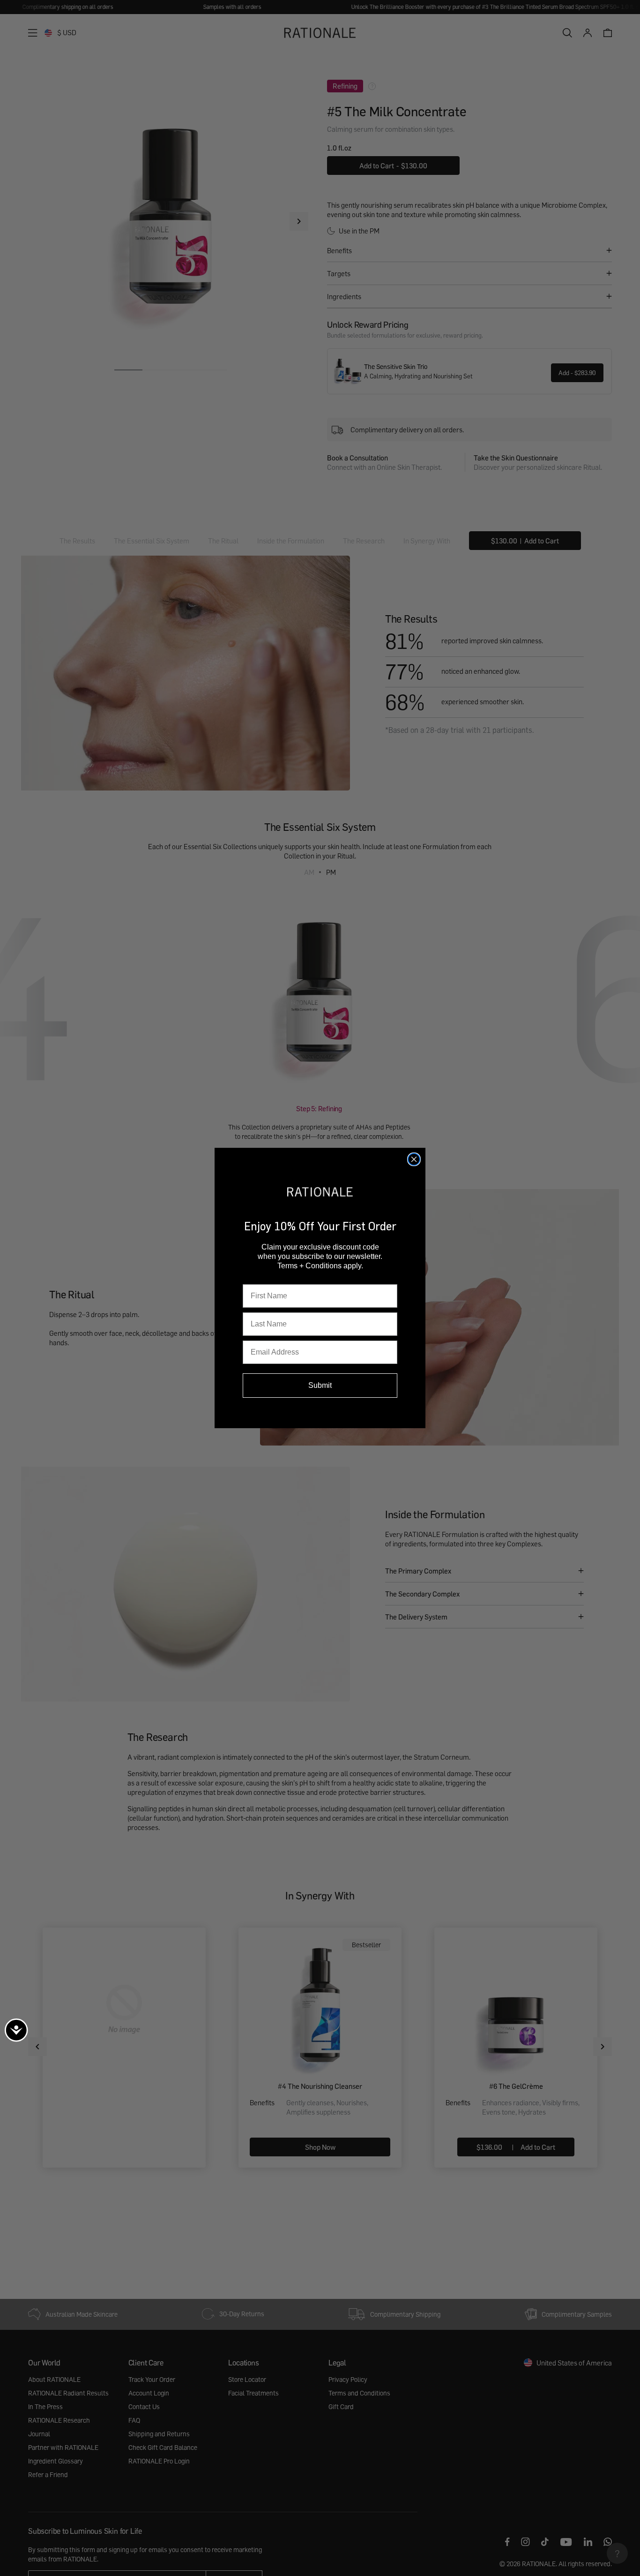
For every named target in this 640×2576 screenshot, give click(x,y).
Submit (320, 1385)
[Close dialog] (414, 1159)
